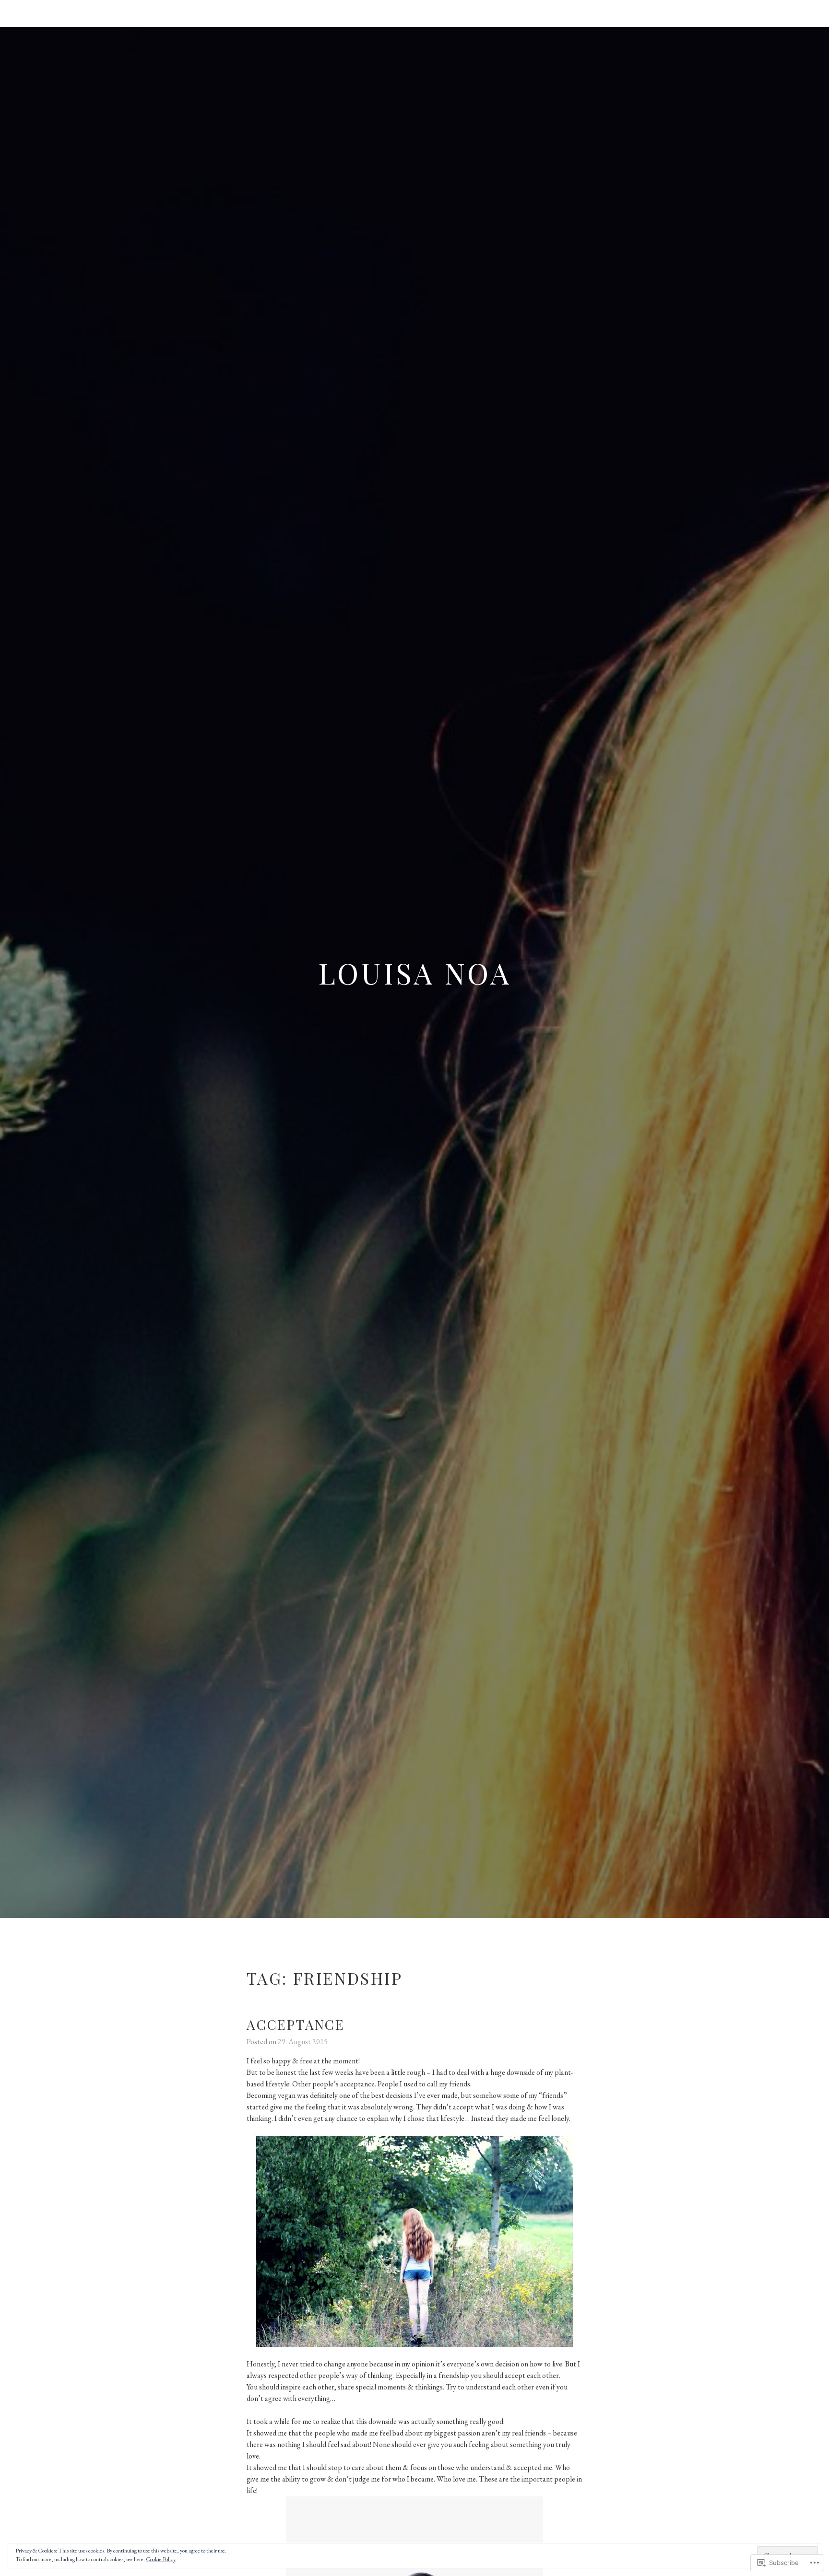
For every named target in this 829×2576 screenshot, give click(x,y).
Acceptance (296, 2024)
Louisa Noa (415, 972)
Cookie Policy (161, 2559)
